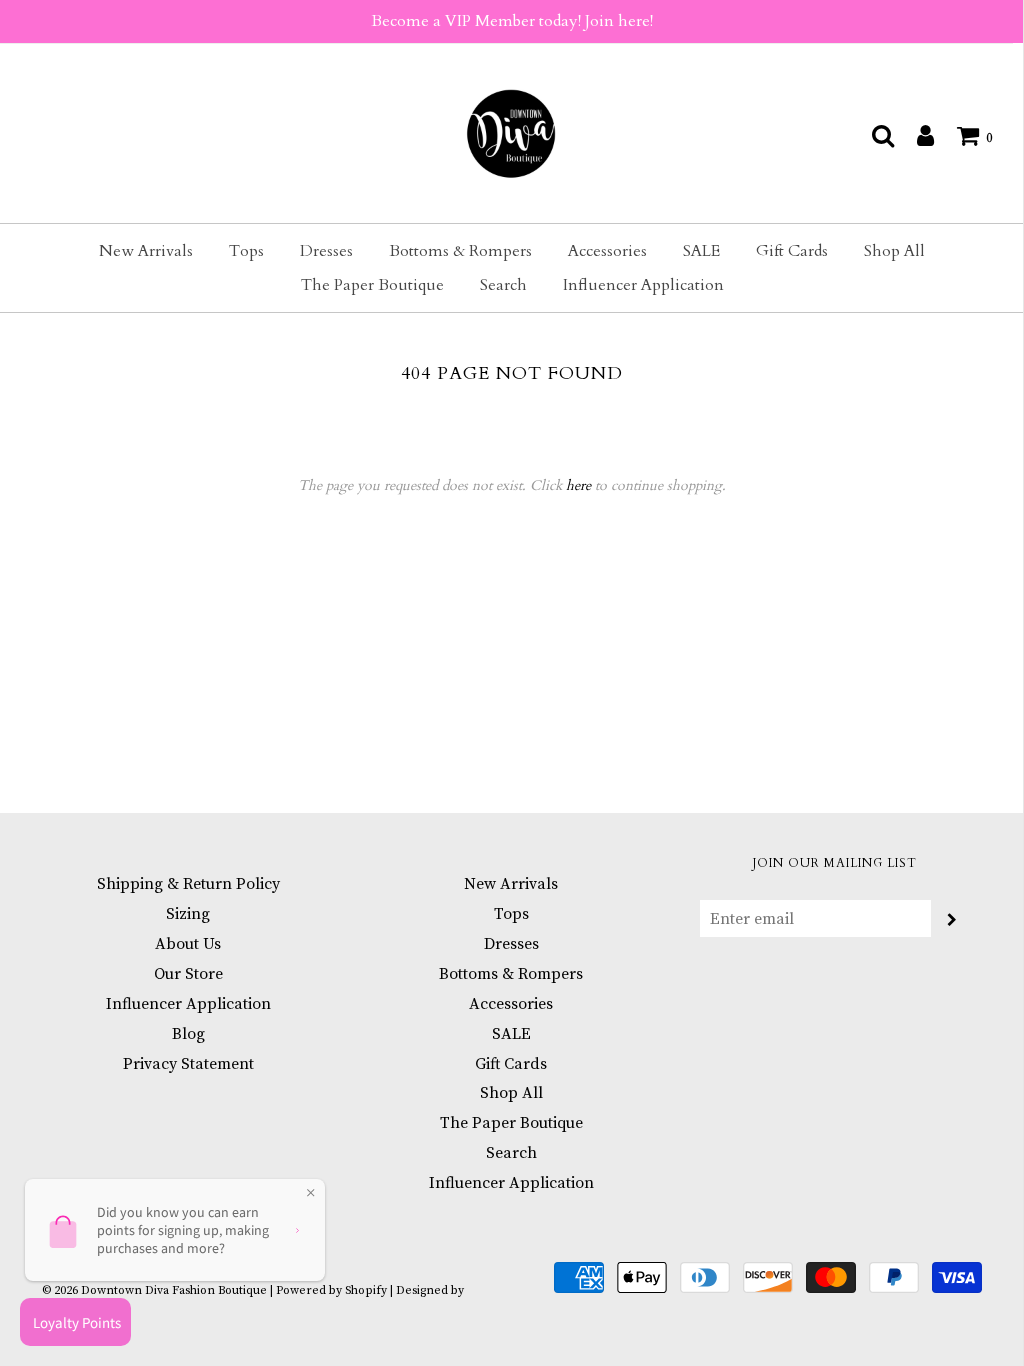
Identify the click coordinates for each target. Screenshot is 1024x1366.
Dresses (326, 251)
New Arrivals (146, 251)
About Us (188, 944)
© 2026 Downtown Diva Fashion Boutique (154, 1290)
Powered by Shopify (331, 1290)
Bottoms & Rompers (460, 251)
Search (503, 285)
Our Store (188, 974)
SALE (701, 251)
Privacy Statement (188, 1064)
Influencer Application (643, 285)
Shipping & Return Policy (188, 884)
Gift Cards (792, 251)
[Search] (873, 135)
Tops (246, 251)
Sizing (188, 914)
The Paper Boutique (372, 285)
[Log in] (915, 135)
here (578, 485)
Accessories (607, 251)
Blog (188, 1034)
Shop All (894, 251)
